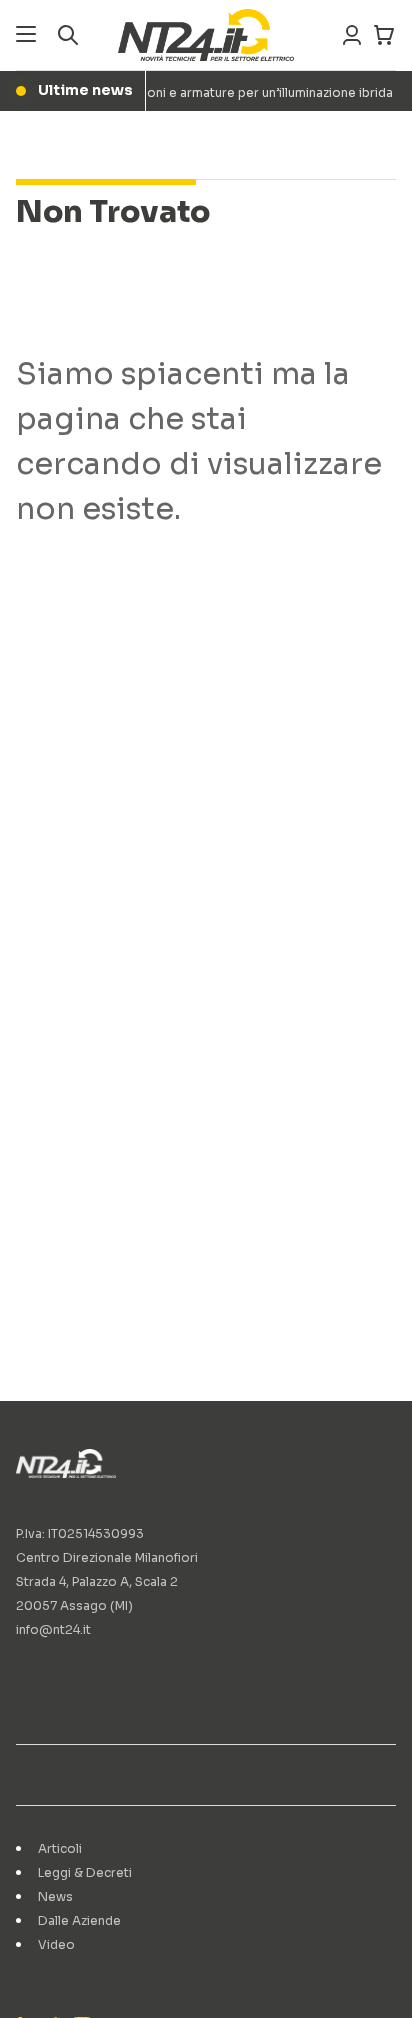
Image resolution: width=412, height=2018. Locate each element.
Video (56, 1944)
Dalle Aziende (79, 1920)
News (55, 1896)
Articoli (60, 1848)
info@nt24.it (53, 1629)
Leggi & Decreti (85, 1872)
